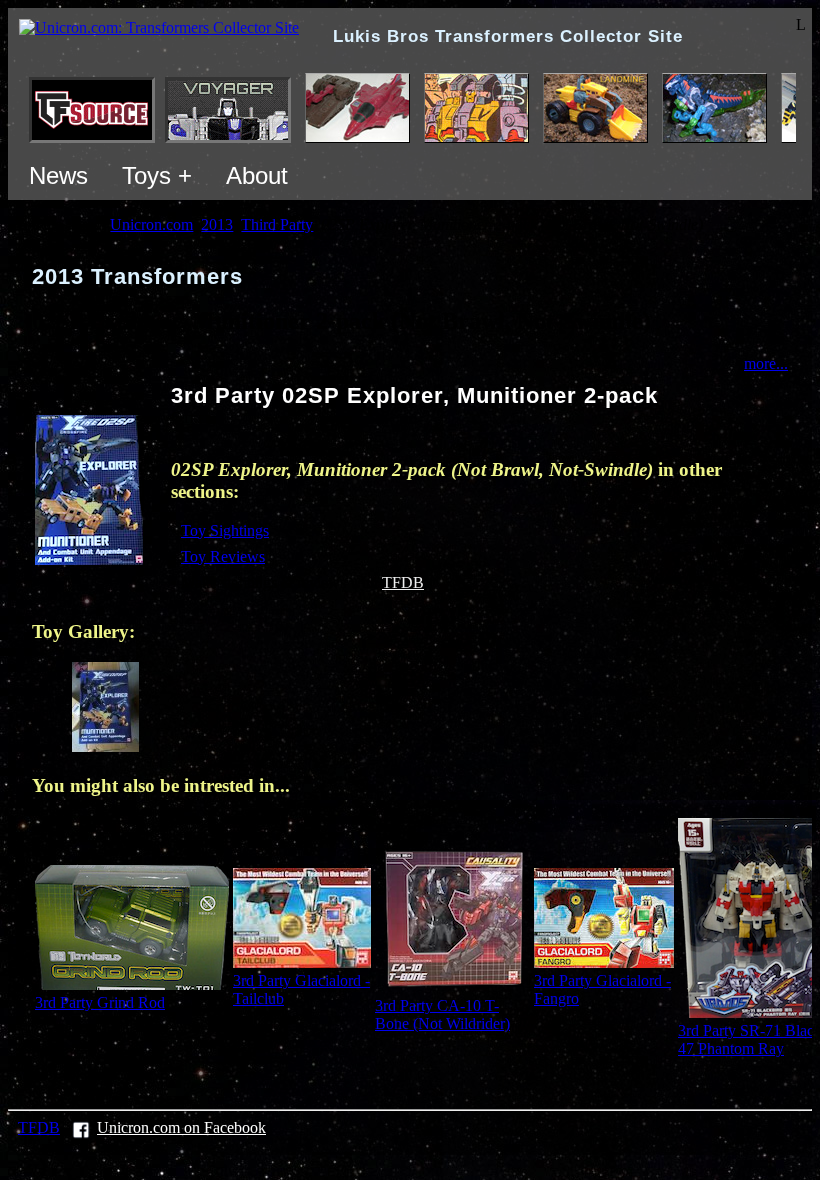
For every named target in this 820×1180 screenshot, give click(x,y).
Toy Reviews (223, 556)
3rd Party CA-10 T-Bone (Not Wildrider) (442, 1014)
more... (766, 363)
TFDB (403, 582)
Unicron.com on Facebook (181, 1127)
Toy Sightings (225, 530)
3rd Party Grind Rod (100, 1002)
